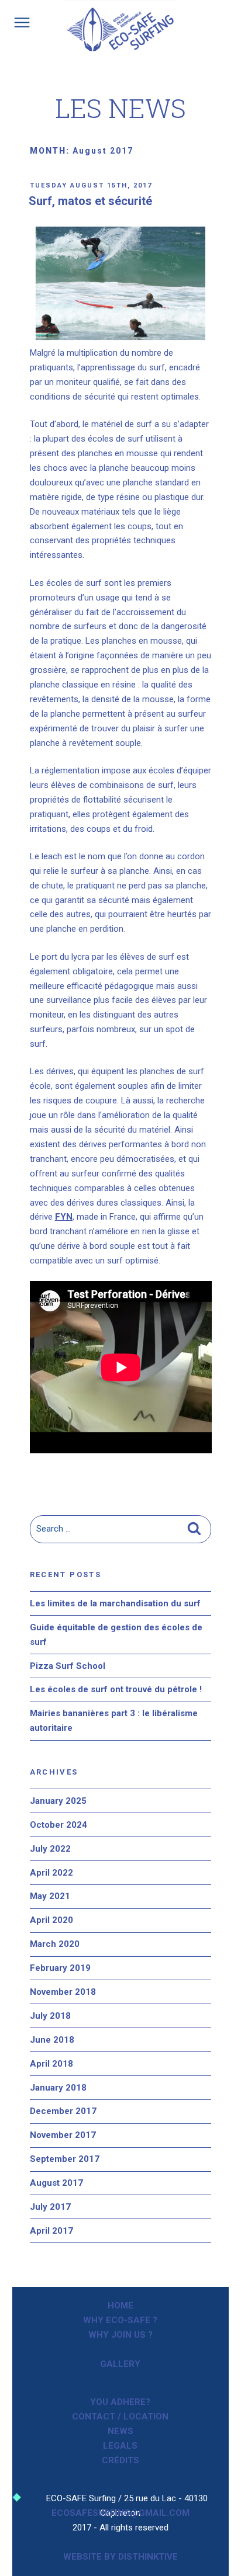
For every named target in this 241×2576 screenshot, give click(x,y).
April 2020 (51, 1920)
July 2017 (50, 2207)
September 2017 (65, 2159)
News (120, 2431)
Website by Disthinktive (120, 2557)
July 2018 (50, 2016)
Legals (120, 2446)
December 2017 (63, 2111)
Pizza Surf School (68, 1666)
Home (120, 2306)
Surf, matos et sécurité (90, 201)
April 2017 (51, 2231)
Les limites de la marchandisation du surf (115, 1603)
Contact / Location (120, 2417)
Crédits (120, 2460)
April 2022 (51, 1873)
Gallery (120, 2364)
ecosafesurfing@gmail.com (120, 2513)
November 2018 (63, 1992)
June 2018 (52, 2040)
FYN (64, 1217)
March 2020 (55, 1944)
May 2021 (50, 1896)
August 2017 (56, 2183)
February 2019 (60, 1968)
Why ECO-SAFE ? (120, 2320)
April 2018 (51, 2064)
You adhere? (120, 2402)
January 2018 (58, 2088)
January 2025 (58, 1801)
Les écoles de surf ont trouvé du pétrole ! (116, 1689)
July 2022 (50, 1849)
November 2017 (63, 2135)
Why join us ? (120, 2335)
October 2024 (58, 1825)
